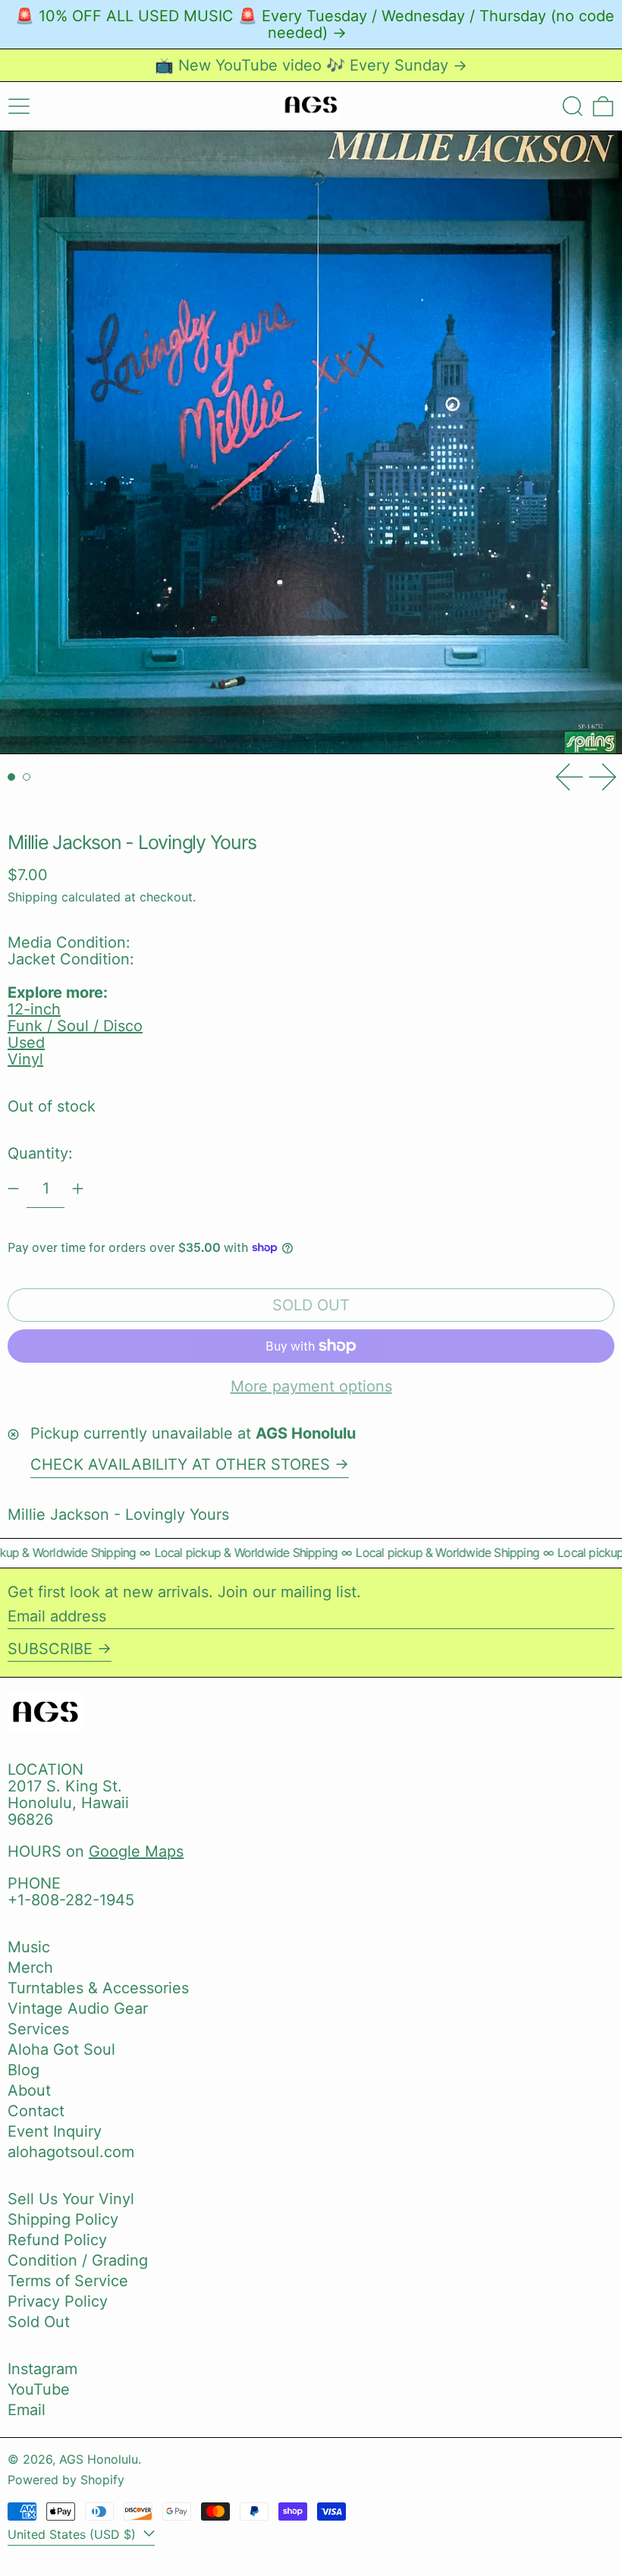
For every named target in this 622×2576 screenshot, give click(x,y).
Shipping (33, 897)
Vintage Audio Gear (78, 2008)
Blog (24, 2070)
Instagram (42, 2369)
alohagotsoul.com (71, 2152)
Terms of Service (68, 2281)
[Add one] (78, 1189)
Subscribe (50, 1649)
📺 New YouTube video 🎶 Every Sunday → (311, 65)
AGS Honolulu (99, 2459)
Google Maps (136, 1851)
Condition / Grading (78, 2260)
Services (38, 2029)
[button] (573, 106)
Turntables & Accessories (98, 1988)
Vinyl (25, 1059)
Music (29, 1947)
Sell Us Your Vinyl (71, 2199)
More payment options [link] (311, 1386)
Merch (30, 1967)
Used (26, 1043)
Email (27, 2410)
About (29, 2090)
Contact (36, 2111)
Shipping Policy (63, 2219)
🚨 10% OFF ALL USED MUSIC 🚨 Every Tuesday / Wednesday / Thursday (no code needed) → (315, 24)
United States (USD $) (74, 2534)
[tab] (11, 777)
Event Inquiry (55, 2131)
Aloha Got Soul (61, 2049)
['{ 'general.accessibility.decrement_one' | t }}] (13, 1189)
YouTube (39, 2389)
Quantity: (40, 1153)
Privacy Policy (58, 2301)
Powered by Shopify (66, 2480)
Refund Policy (57, 2240)
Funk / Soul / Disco (75, 1026)
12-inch (34, 1009)
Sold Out (39, 2322)
